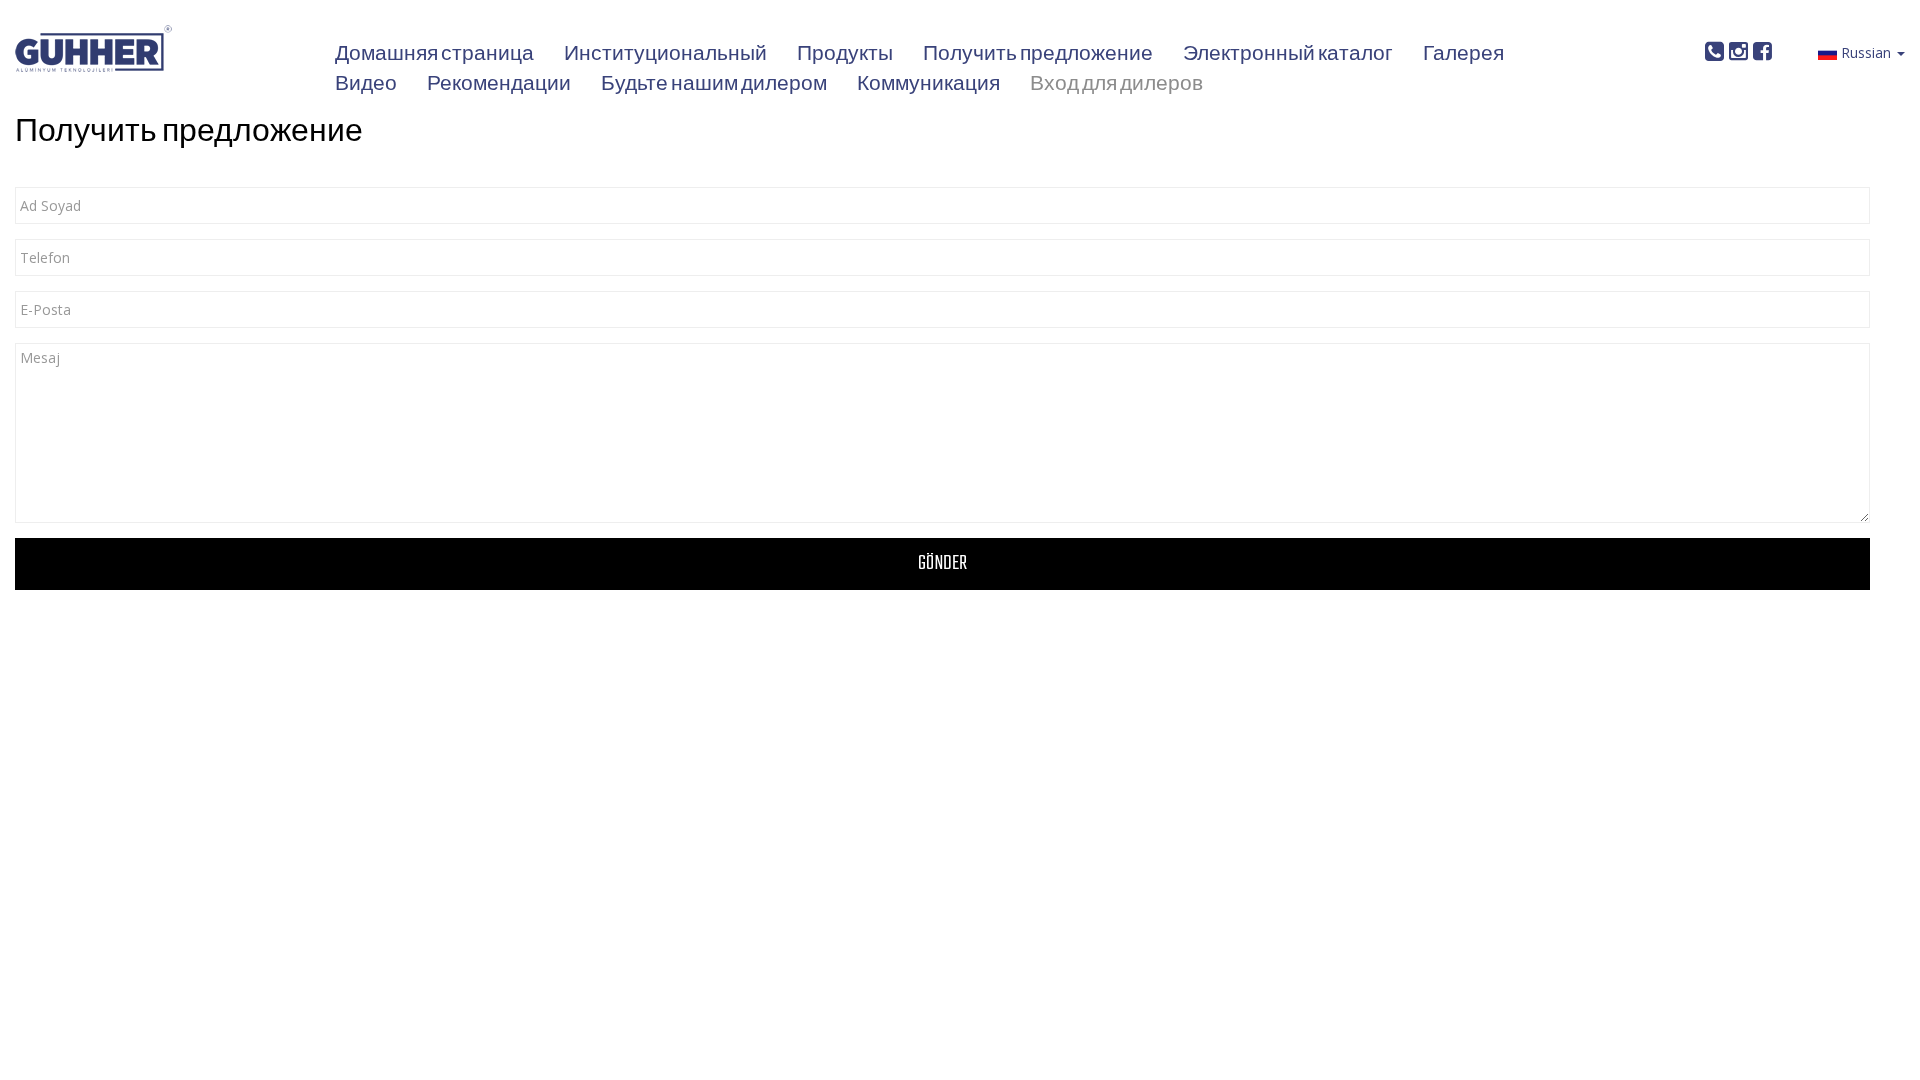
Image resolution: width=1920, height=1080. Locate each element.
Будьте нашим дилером (714, 85)
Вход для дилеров (1116, 85)
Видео (366, 85)
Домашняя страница (434, 55)
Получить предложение (1038, 55)
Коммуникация (928, 85)
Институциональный (665, 55)
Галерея (1463, 55)
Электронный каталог (1288, 55)
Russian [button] (1866, 52)
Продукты (845, 55)
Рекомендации (499, 85)
